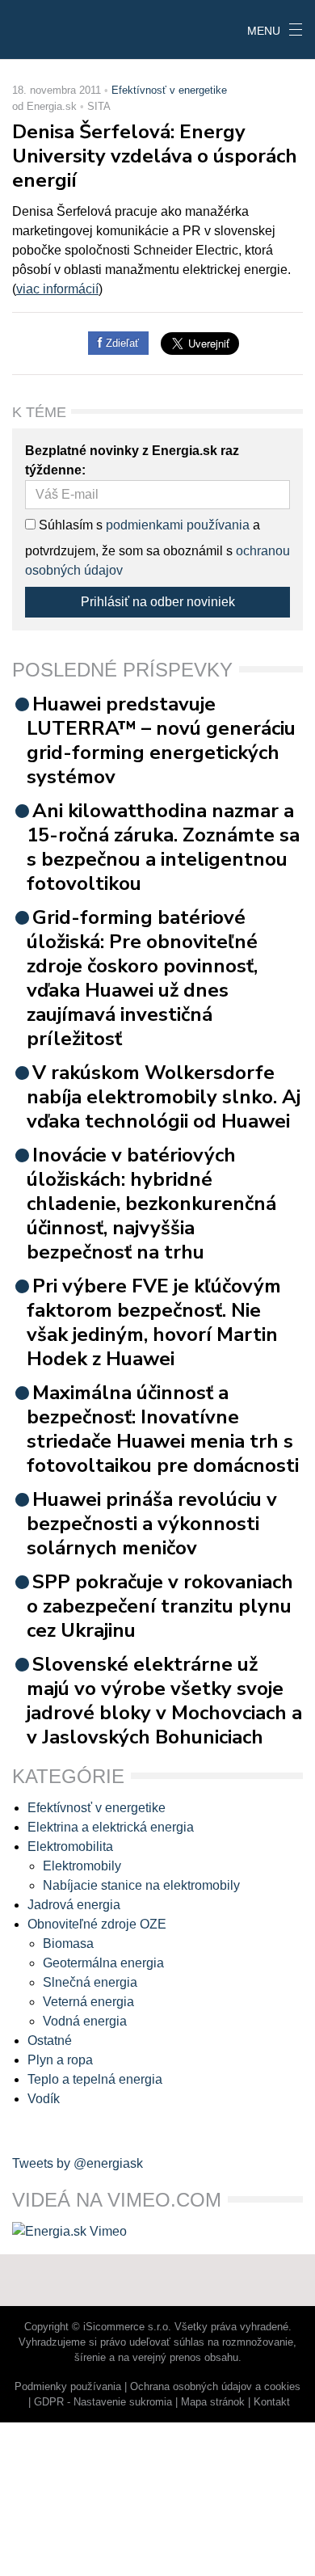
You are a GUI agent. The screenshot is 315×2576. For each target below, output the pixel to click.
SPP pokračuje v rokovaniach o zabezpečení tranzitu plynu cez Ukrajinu (160, 1606)
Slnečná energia (90, 1982)
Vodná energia (85, 2021)
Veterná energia (88, 2002)
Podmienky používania (68, 2386)
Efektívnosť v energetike (169, 90)
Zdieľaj (50, 28)
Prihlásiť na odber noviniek (158, 602)
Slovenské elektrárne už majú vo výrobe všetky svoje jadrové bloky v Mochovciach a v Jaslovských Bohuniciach (164, 1701)
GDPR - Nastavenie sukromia (103, 2402)
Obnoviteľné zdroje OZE (97, 1924)
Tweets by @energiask (78, 2163)
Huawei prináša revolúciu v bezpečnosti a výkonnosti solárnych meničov (152, 1524)
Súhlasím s (69, 525)
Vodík (44, 2099)
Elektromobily (82, 1866)
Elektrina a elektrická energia (111, 1827)
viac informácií (57, 289)
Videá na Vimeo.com (117, 2200)
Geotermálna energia (103, 1963)
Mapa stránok (213, 2402)
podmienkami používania (178, 525)
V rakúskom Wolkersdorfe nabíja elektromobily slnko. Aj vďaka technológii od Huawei (164, 1097)
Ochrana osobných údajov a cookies (215, 2386)
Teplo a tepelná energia (95, 2079)
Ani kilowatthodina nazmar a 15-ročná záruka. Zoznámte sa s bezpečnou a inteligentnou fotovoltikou (163, 847)
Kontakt (272, 2402)
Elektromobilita (70, 1847)
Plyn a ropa (60, 2060)
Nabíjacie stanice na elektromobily (141, 1885)
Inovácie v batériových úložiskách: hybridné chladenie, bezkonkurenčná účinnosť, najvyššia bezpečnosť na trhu (151, 1204)
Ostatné (50, 2041)
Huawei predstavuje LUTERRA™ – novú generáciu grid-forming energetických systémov (161, 740)
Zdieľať (121, 343)
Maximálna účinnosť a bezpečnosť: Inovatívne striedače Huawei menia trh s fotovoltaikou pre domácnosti (163, 1429)
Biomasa (68, 1944)
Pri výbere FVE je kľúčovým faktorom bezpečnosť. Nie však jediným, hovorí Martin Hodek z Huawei (154, 1322)
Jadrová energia (74, 1905)
